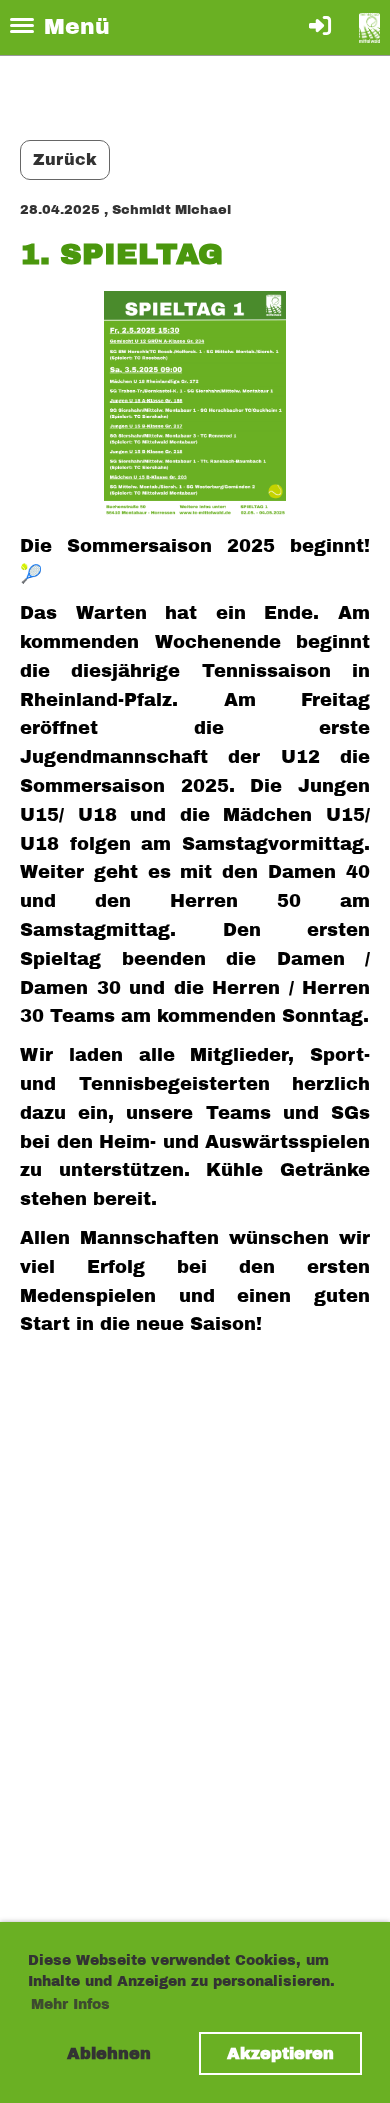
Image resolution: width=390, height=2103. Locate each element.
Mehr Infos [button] (70, 2004)
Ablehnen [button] (109, 2053)
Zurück (65, 159)
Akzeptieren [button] (280, 2053)
